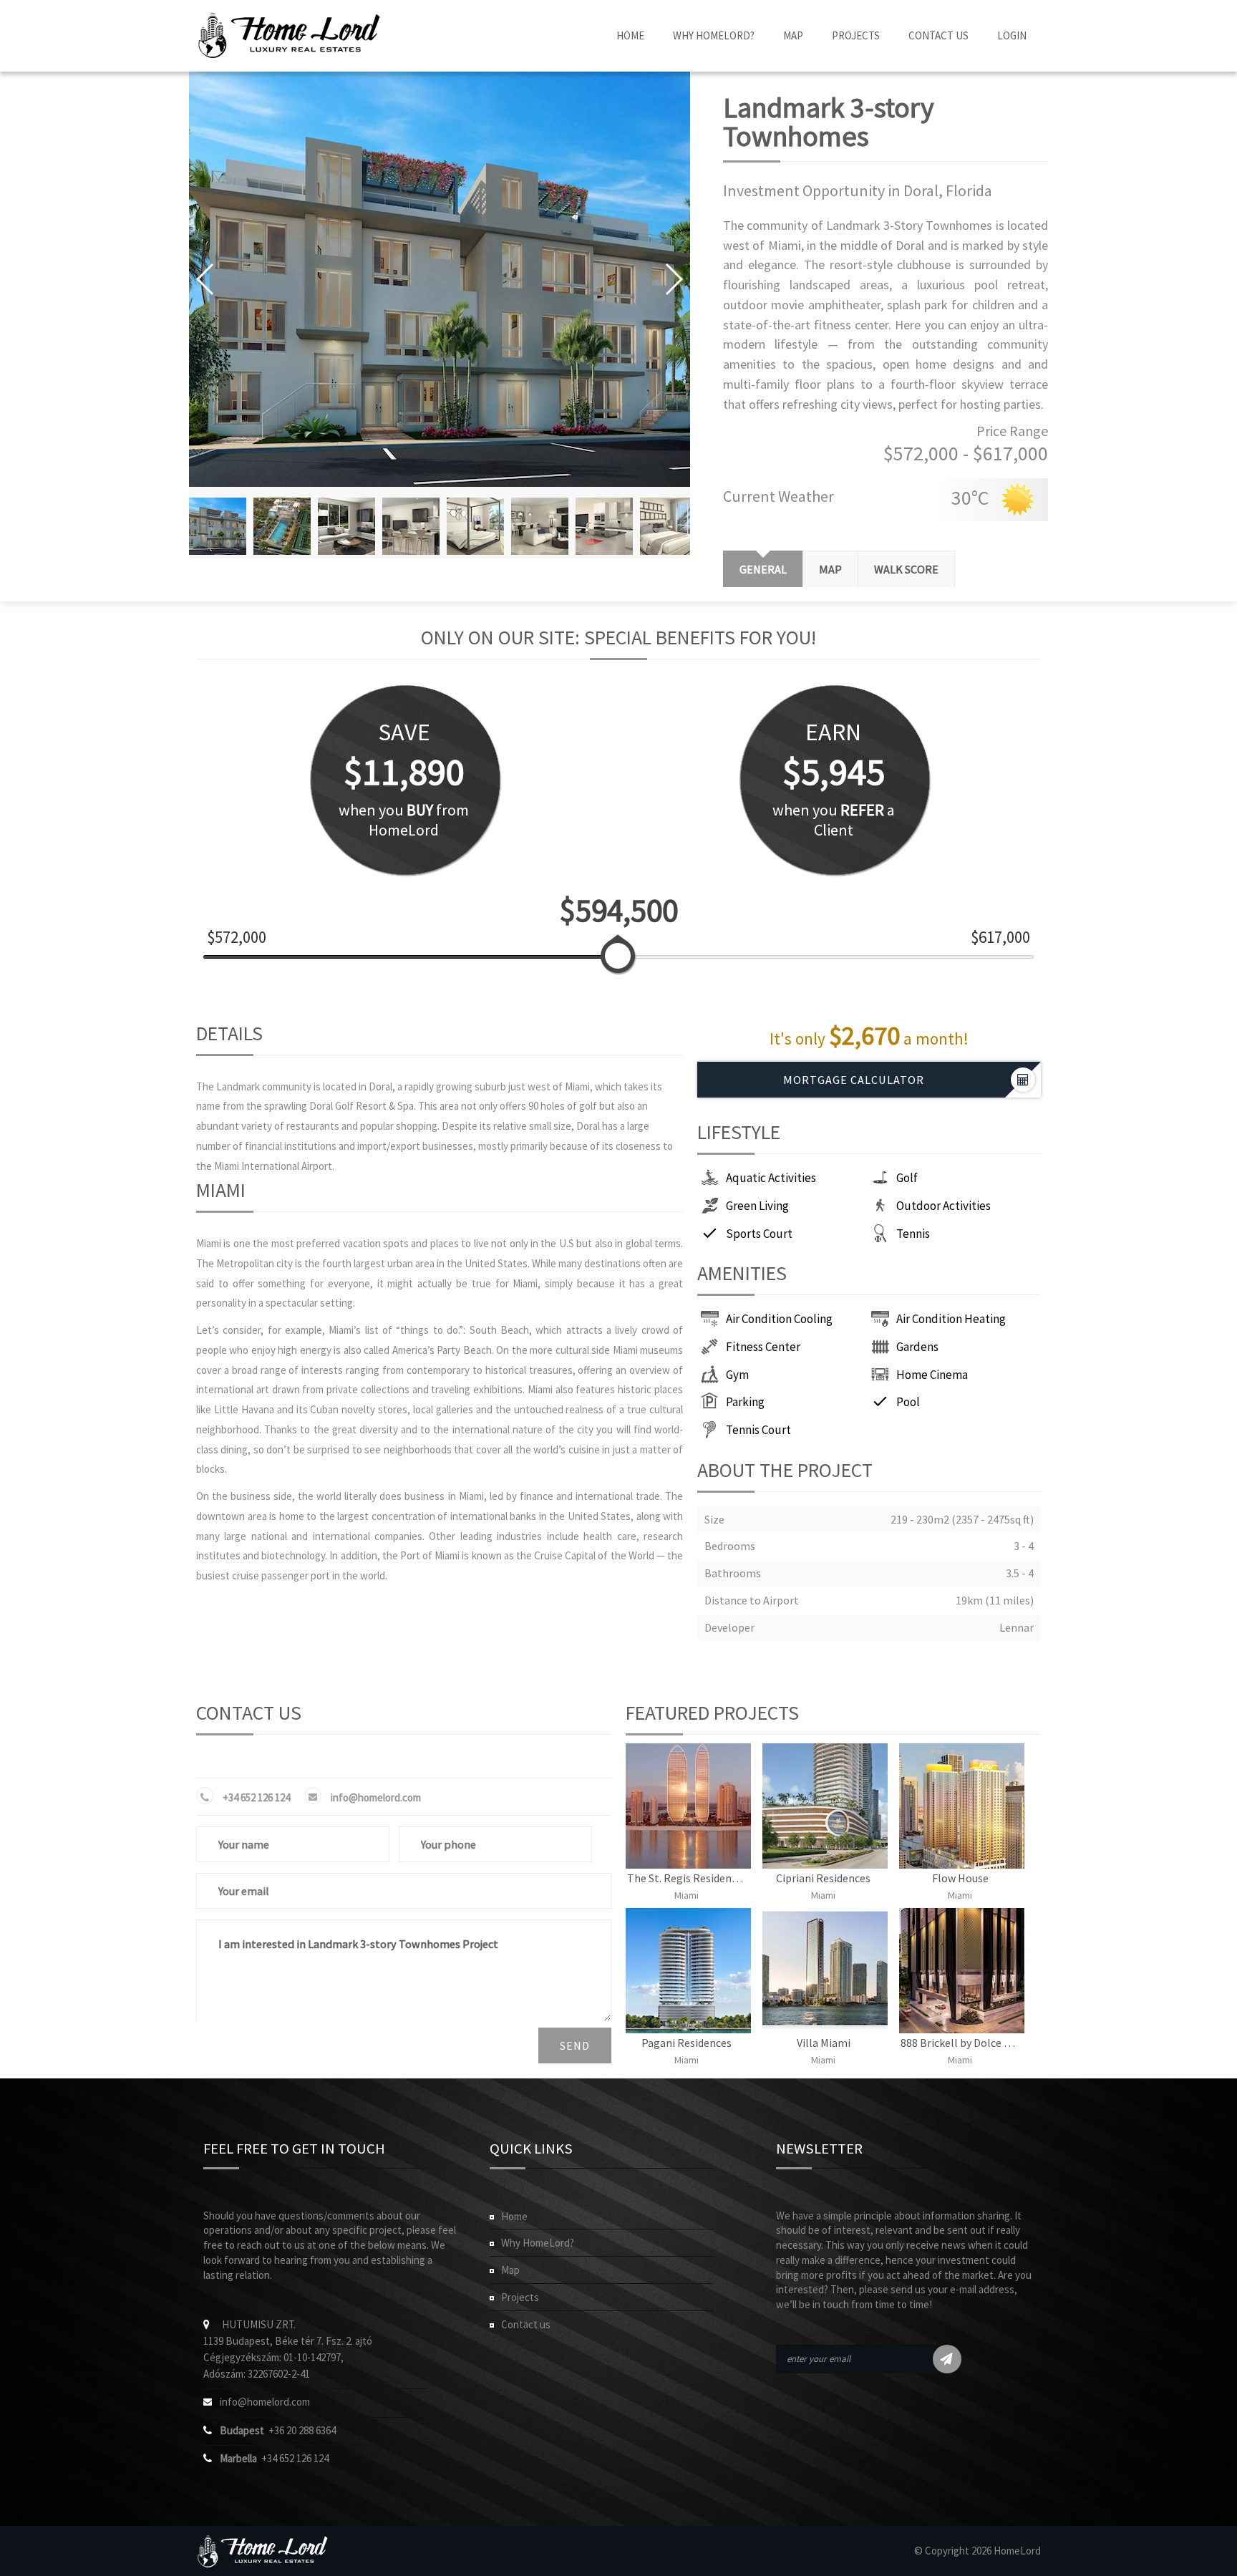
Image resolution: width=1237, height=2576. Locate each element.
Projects (856, 35)
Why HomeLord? (714, 35)
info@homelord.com (376, 1797)
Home (630, 35)
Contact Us (938, 35)
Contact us (526, 2324)
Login (1012, 35)
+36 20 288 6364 (278, 2430)
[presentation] (830, 569)
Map (793, 35)
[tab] (763, 569)
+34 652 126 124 (256, 1797)
